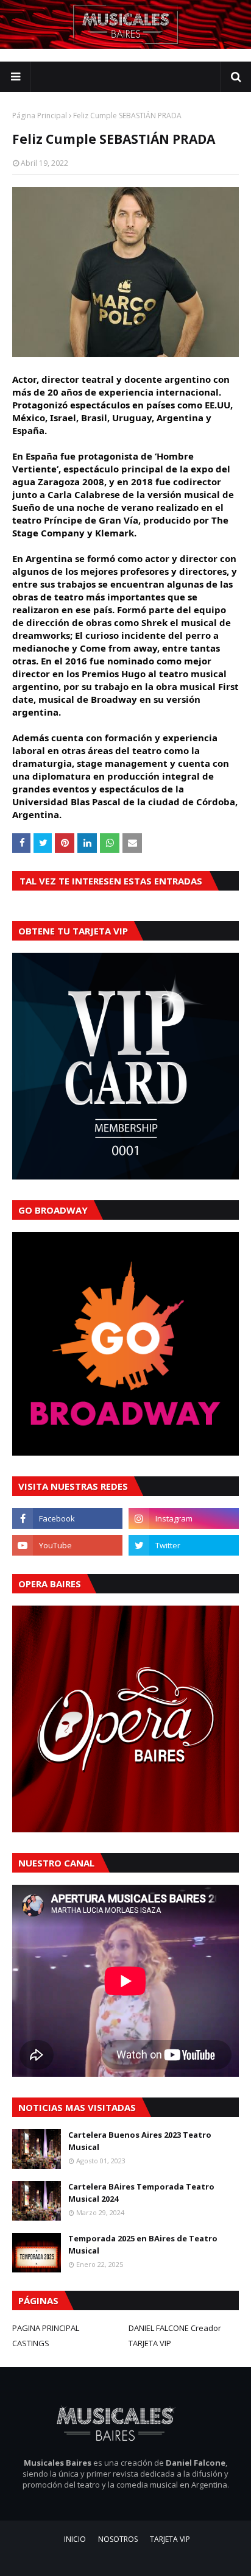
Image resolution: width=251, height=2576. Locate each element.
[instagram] (184, 1518)
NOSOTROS (118, 2539)
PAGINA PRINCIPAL (46, 2328)
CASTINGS (31, 2343)
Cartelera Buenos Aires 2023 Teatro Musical (140, 2141)
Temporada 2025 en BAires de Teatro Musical (143, 2244)
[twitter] (184, 1545)
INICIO (75, 2539)
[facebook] (67, 1518)
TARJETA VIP (150, 2343)
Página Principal (40, 116)
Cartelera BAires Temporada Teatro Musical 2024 (141, 2193)
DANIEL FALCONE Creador (175, 2328)
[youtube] (67, 1545)
